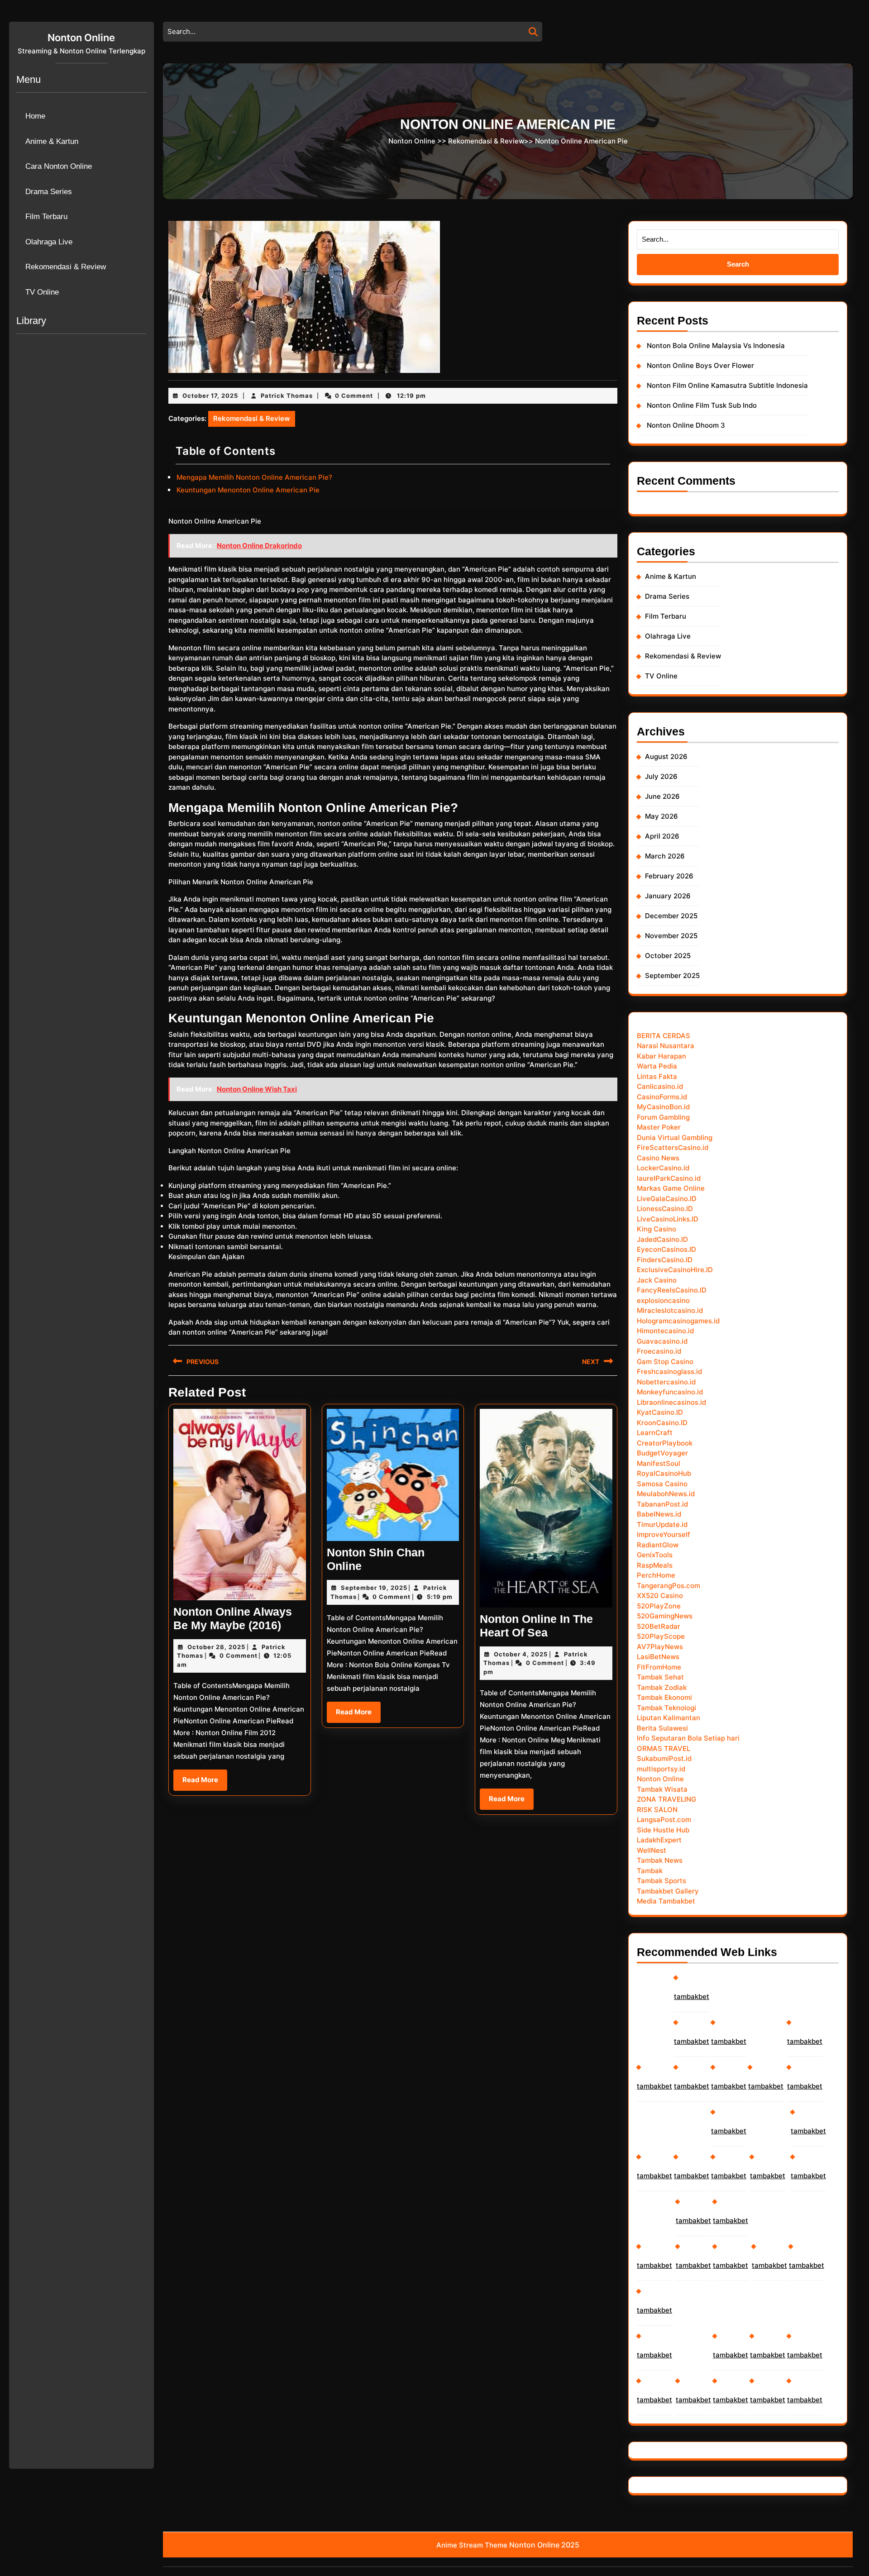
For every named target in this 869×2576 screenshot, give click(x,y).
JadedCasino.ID (662, 1239)
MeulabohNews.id (666, 1494)
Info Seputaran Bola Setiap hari (688, 1738)
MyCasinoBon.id (663, 1107)
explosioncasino (663, 1300)
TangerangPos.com (668, 1586)
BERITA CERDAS (664, 1036)
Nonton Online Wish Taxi (257, 1089)
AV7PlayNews (660, 1647)
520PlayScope (661, 1636)
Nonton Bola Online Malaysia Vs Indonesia (716, 346)
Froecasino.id (659, 1351)
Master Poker (659, 1127)
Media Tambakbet (666, 1901)
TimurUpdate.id (662, 1524)
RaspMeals (655, 1565)
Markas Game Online (671, 1188)
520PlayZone (659, 1606)
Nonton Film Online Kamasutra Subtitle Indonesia (727, 385)
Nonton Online (81, 38)
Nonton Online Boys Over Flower (700, 365)
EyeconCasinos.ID (666, 1249)
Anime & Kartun (52, 141)
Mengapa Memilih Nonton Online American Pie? (254, 477)
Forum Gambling (663, 1117)
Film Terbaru (46, 217)
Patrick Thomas (287, 396)
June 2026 (662, 796)
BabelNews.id (659, 1514)
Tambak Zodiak (662, 1687)
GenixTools (655, 1555)
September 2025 (672, 976)
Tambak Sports (661, 1881)
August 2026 (666, 756)
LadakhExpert (659, 1840)
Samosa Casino (662, 1484)
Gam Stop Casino (665, 1362)
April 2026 (662, 836)
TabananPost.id (662, 1504)
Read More (205, 1783)
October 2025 (668, 956)
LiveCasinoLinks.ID (668, 1219)
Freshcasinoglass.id (669, 1371)
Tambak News (660, 1860)
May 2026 (661, 816)
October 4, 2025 (521, 1654)
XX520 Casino (660, 1596)
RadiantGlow (658, 1545)
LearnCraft (655, 1433)
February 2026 (669, 876)
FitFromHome (659, 1667)
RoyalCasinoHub (664, 1473)
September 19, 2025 (374, 1588)
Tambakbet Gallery (668, 1891)
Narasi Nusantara (666, 1046)
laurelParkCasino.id (669, 1178)
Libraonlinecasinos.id (671, 1402)
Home (35, 116)
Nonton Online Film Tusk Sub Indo (702, 405)
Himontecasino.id (665, 1331)
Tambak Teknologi (666, 1708)
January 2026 (668, 896)
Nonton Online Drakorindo (259, 546)
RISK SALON (657, 1810)
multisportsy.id (661, 1769)
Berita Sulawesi (662, 1728)
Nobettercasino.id (666, 1382)
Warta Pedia (657, 1066)
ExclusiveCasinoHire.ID (675, 1270)
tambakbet (654, 2086)
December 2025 (671, 916)
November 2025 (671, 936)
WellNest (652, 1850)
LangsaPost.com (664, 1820)
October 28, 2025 (216, 1647)
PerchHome (656, 1575)
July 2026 (661, 776)
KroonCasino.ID (662, 1423)
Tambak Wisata (662, 1789)
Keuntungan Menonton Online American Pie (248, 490)
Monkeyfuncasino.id (670, 1392)
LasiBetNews (658, 1657)
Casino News (658, 1158)
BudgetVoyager (662, 1453)
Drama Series (49, 192)
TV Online (42, 292)
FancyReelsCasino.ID (672, 1290)
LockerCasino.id (663, 1168)
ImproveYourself (664, 1534)
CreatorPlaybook (665, 1443)
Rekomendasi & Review (66, 267)
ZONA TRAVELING (666, 1799)
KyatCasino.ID (660, 1412)
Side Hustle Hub (663, 1830)
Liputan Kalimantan (668, 1718)
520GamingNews (665, 1616)
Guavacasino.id (662, 1341)
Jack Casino (657, 1280)
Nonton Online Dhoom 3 (686, 425)
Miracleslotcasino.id (670, 1310)
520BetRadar (659, 1626)
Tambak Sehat (660, 1677)
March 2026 (665, 856)
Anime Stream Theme (472, 2545)
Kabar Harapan (661, 1056)
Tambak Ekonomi (664, 1697)
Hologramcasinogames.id (678, 1321)
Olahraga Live (49, 242)
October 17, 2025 (210, 396)
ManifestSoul (659, 1463)
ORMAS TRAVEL (664, 1748)
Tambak (650, 1871)
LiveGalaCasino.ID (667, 1199)
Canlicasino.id (660, 1086)
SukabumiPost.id (664, 1758)
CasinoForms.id (662, 1097)
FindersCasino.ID (665, 1260)
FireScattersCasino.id (673, 1147)
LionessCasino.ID (665, 1209)
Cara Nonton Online (59, 166)
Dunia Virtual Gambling (675, 1138)
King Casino (657, 1229)
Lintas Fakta (657, 1076)
